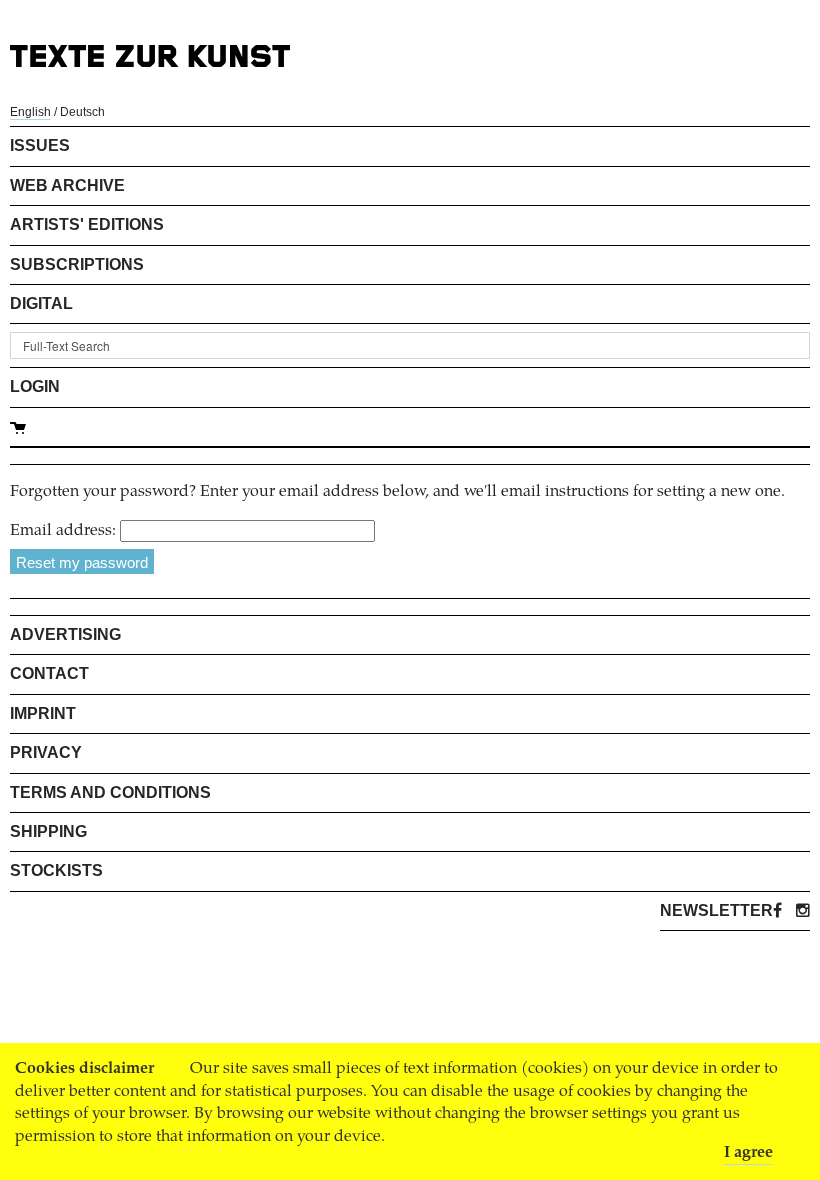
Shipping (48, 831)
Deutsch (82, 112)
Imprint (43, 713)
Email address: (63, 531)
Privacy (46, 752)
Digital (41, 303)
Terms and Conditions (110, 792)
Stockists (56, 870)
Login (35, 386)
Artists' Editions (87, 224)
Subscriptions (77, 264)
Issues (40, 145)
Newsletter (716, 910)
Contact (49, 673)
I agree (748, 1153)
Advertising (65, 634)
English (30, 112)
